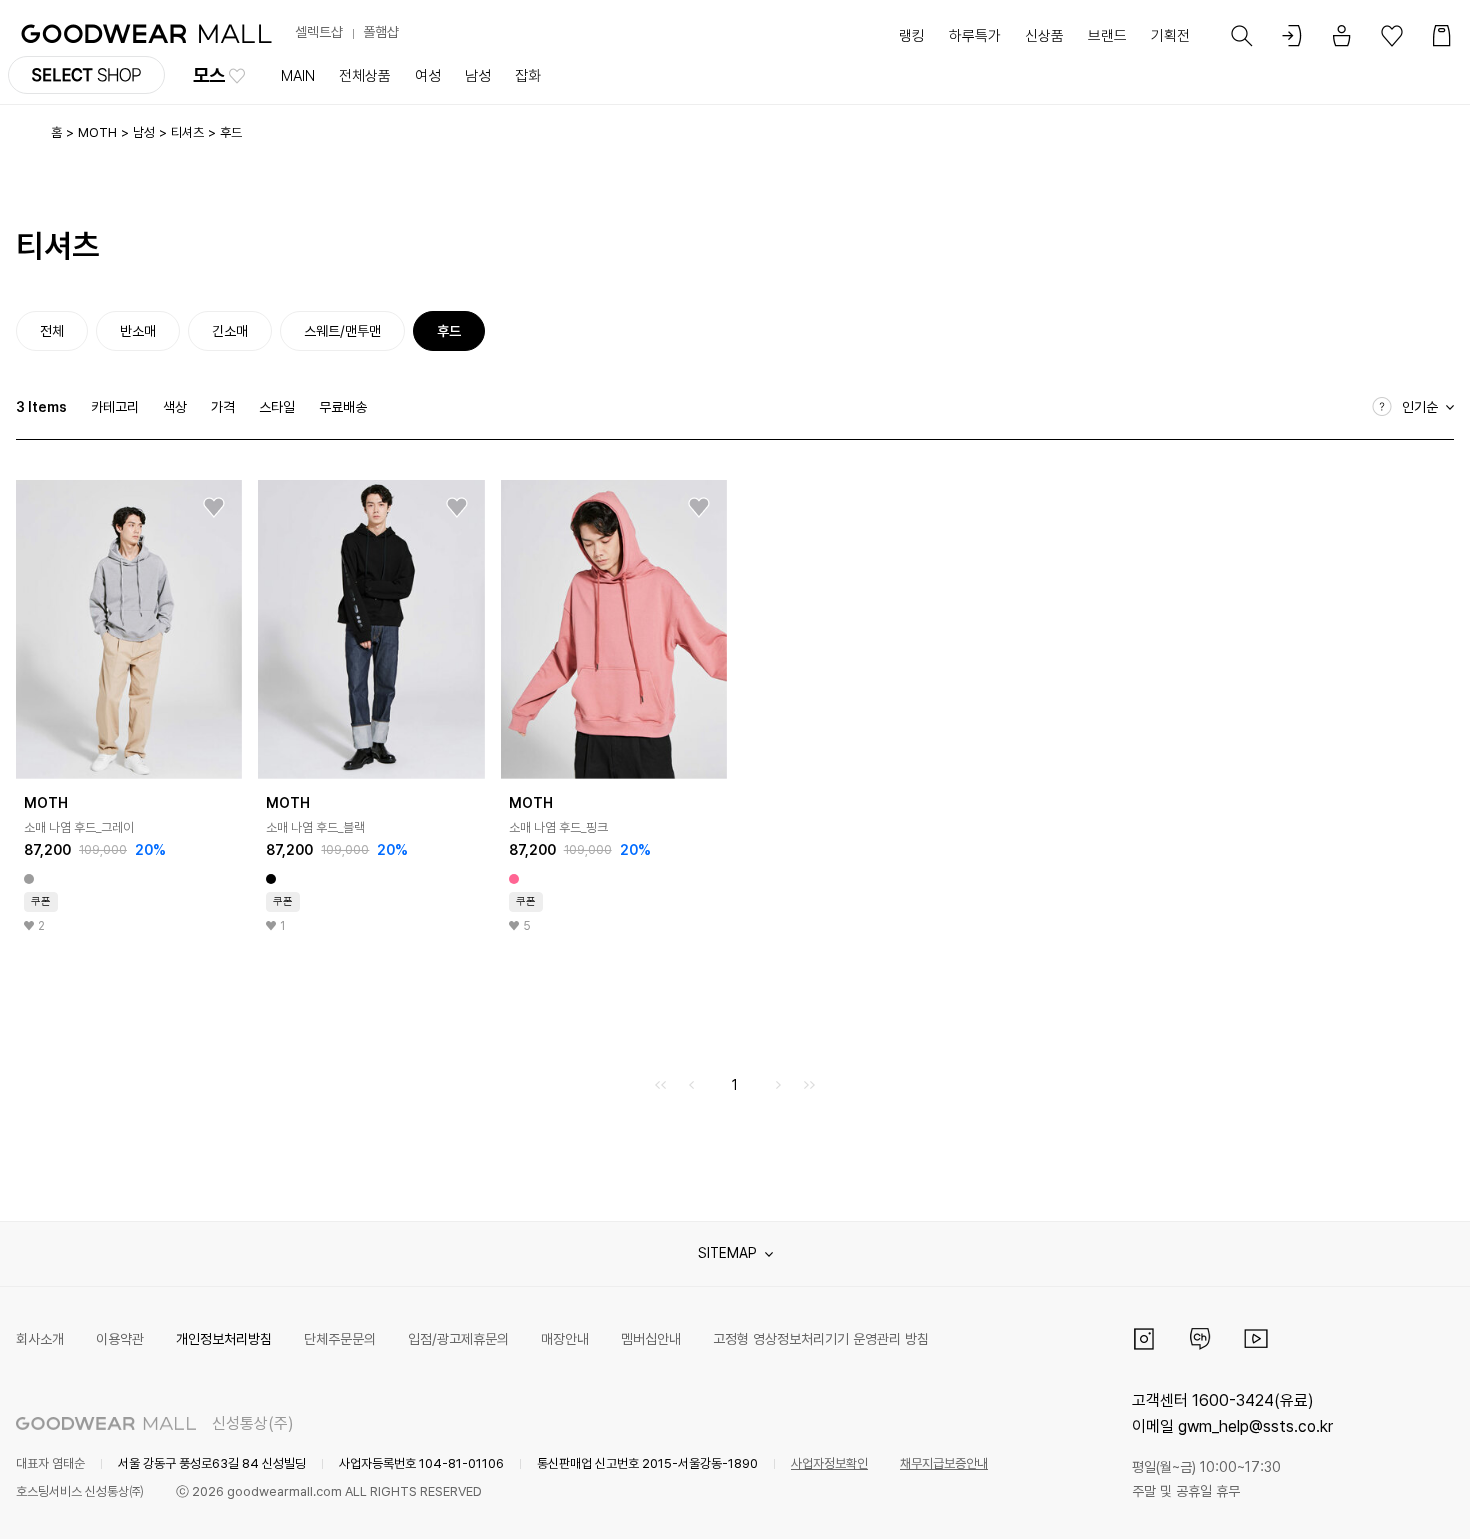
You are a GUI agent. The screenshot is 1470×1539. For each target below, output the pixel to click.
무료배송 (343, 407)
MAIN (298, 76)
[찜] (214, 508)
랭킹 (912, 36)
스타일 (277, 407)
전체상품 (365, 76)
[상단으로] (1374, 1499)
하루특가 (975, 36)
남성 (478, 76)
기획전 (1170, 36)
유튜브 (1256, 1339)
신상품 (1044, 36)
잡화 (528, 76)
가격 (223, 407)
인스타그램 (1144, 1339)
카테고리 (115, 407)
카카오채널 (1200, 1339)
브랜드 (1107, 36)
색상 (175, 407)
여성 (428, 76)
